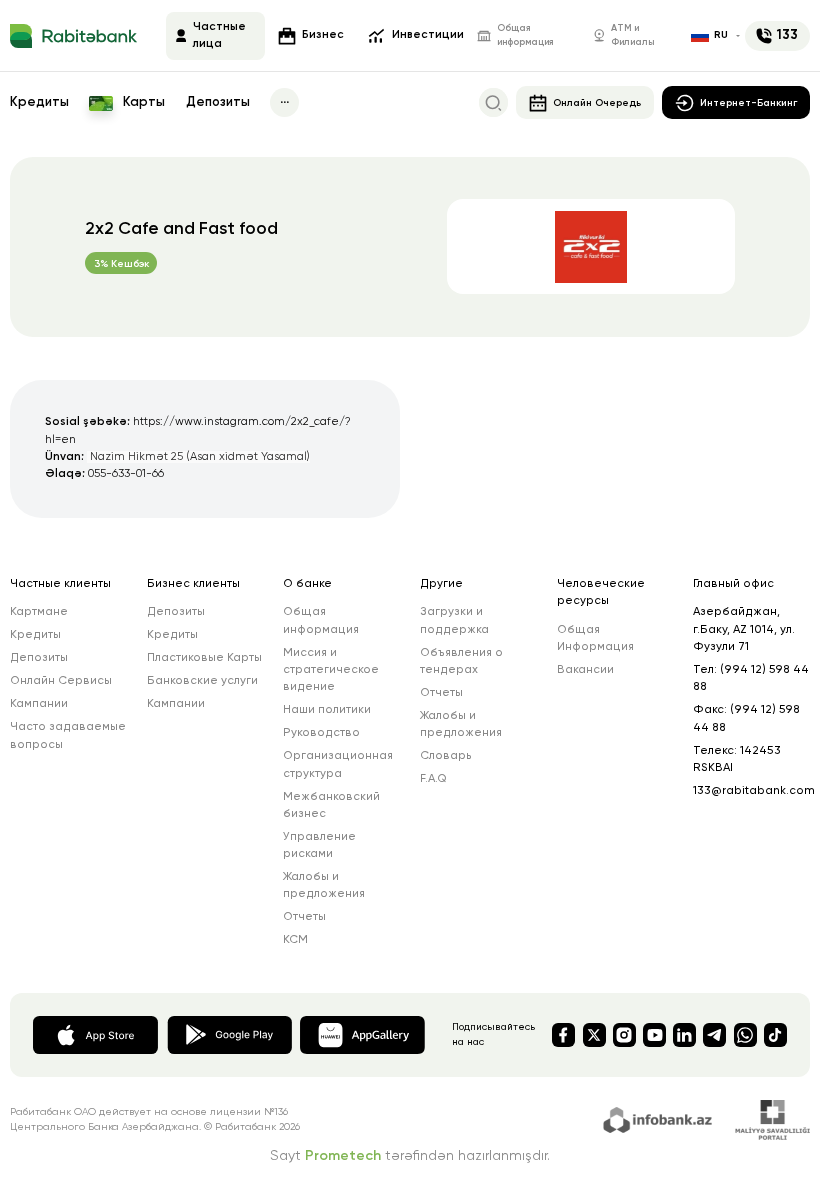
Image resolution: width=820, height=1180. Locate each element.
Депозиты (218, 102)
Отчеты (304, 917)
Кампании (39, 704)
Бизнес (323, 35)
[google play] (229, 1034)
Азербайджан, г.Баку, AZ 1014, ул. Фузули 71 (744, 629)
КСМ (295, 940)
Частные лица (219, 35)
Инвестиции (428, 35)
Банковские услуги (202, 681)
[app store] (95, 1034)
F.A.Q (433, 779)
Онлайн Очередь (597, 103)
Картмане (39, 612)
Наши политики (327, 710)
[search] (493, 102)
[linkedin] (684, 1034)
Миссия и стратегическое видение (331, 670)
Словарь (446, 756)
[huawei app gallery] (362, 1034)
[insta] (624, 1034)
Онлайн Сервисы (61, 681)
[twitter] (594, 1034)
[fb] (563, 1034)
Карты (142, 102)
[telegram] (714, 1034)
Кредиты (39, 102)
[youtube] (654, 1034)
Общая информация (525, 35)
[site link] (660, 1118)
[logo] (73, 36)
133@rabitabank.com (754, 791)
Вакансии (585, 670)
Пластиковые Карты (204, 658)
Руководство (321, 733)
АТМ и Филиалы (632, 35)
